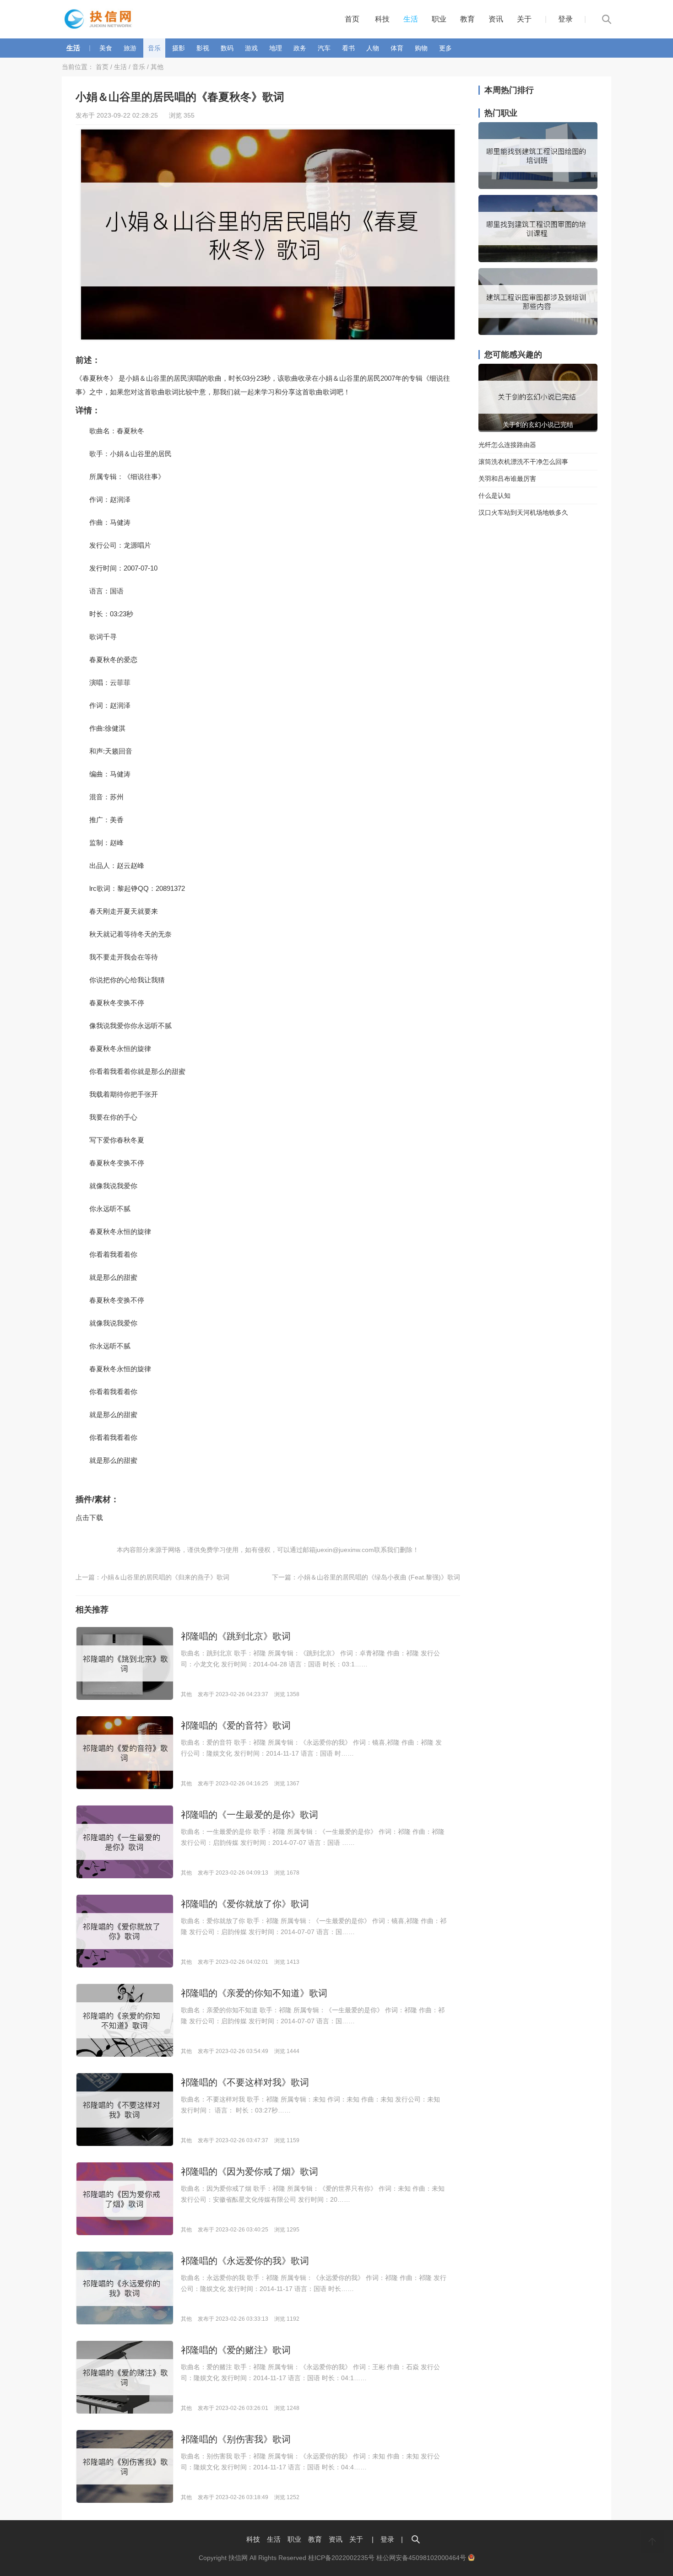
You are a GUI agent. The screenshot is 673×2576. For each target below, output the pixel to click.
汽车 (324, 48)
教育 (467, 19)
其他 (157, 67)
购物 (421, 48)
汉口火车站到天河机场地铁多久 (523, 512)
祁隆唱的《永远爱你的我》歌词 (245, 2261)
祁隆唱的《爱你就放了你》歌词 (245, 1904)
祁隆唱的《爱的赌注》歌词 (236, 2350)
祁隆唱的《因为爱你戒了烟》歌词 (250, 2172)
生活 (411, 19)
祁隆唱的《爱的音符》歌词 (236, 1725)
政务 (300, 48)
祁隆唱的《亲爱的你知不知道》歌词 (254, 1993)
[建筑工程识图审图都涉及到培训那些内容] (538, 333)
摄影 (179, 48)
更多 (445, 48)
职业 (439, 19)
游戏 (251, 48)
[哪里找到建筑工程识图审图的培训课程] (538, 260)
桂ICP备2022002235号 (341, 2558)
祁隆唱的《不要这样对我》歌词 (245, 2082)
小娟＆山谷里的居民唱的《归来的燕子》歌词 (165, 1577)
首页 (352, 19)
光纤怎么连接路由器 (507, 445)
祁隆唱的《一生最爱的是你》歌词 (250, 1815)
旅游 (130, 48)
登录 (565, 19)
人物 (373, 48)
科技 (382, 19)
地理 (276, 48)
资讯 (496, 19)
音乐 (154, 48)
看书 (348, 48)
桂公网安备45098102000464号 (422, 2558)
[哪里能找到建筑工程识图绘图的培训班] (538, 187)
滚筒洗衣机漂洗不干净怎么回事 (523, 462)
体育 (397, 48)
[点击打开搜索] (416, 2539)
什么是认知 (494, 496)
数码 (227, 48)
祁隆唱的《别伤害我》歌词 (236, 2439)
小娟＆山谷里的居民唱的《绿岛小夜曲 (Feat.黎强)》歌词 (379, 1577)
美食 (106, 48)
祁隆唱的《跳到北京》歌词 (236, 1636)
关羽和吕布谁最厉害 (507, 479)
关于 (524, 19)
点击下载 (89, 1517)
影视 (203, 48)
